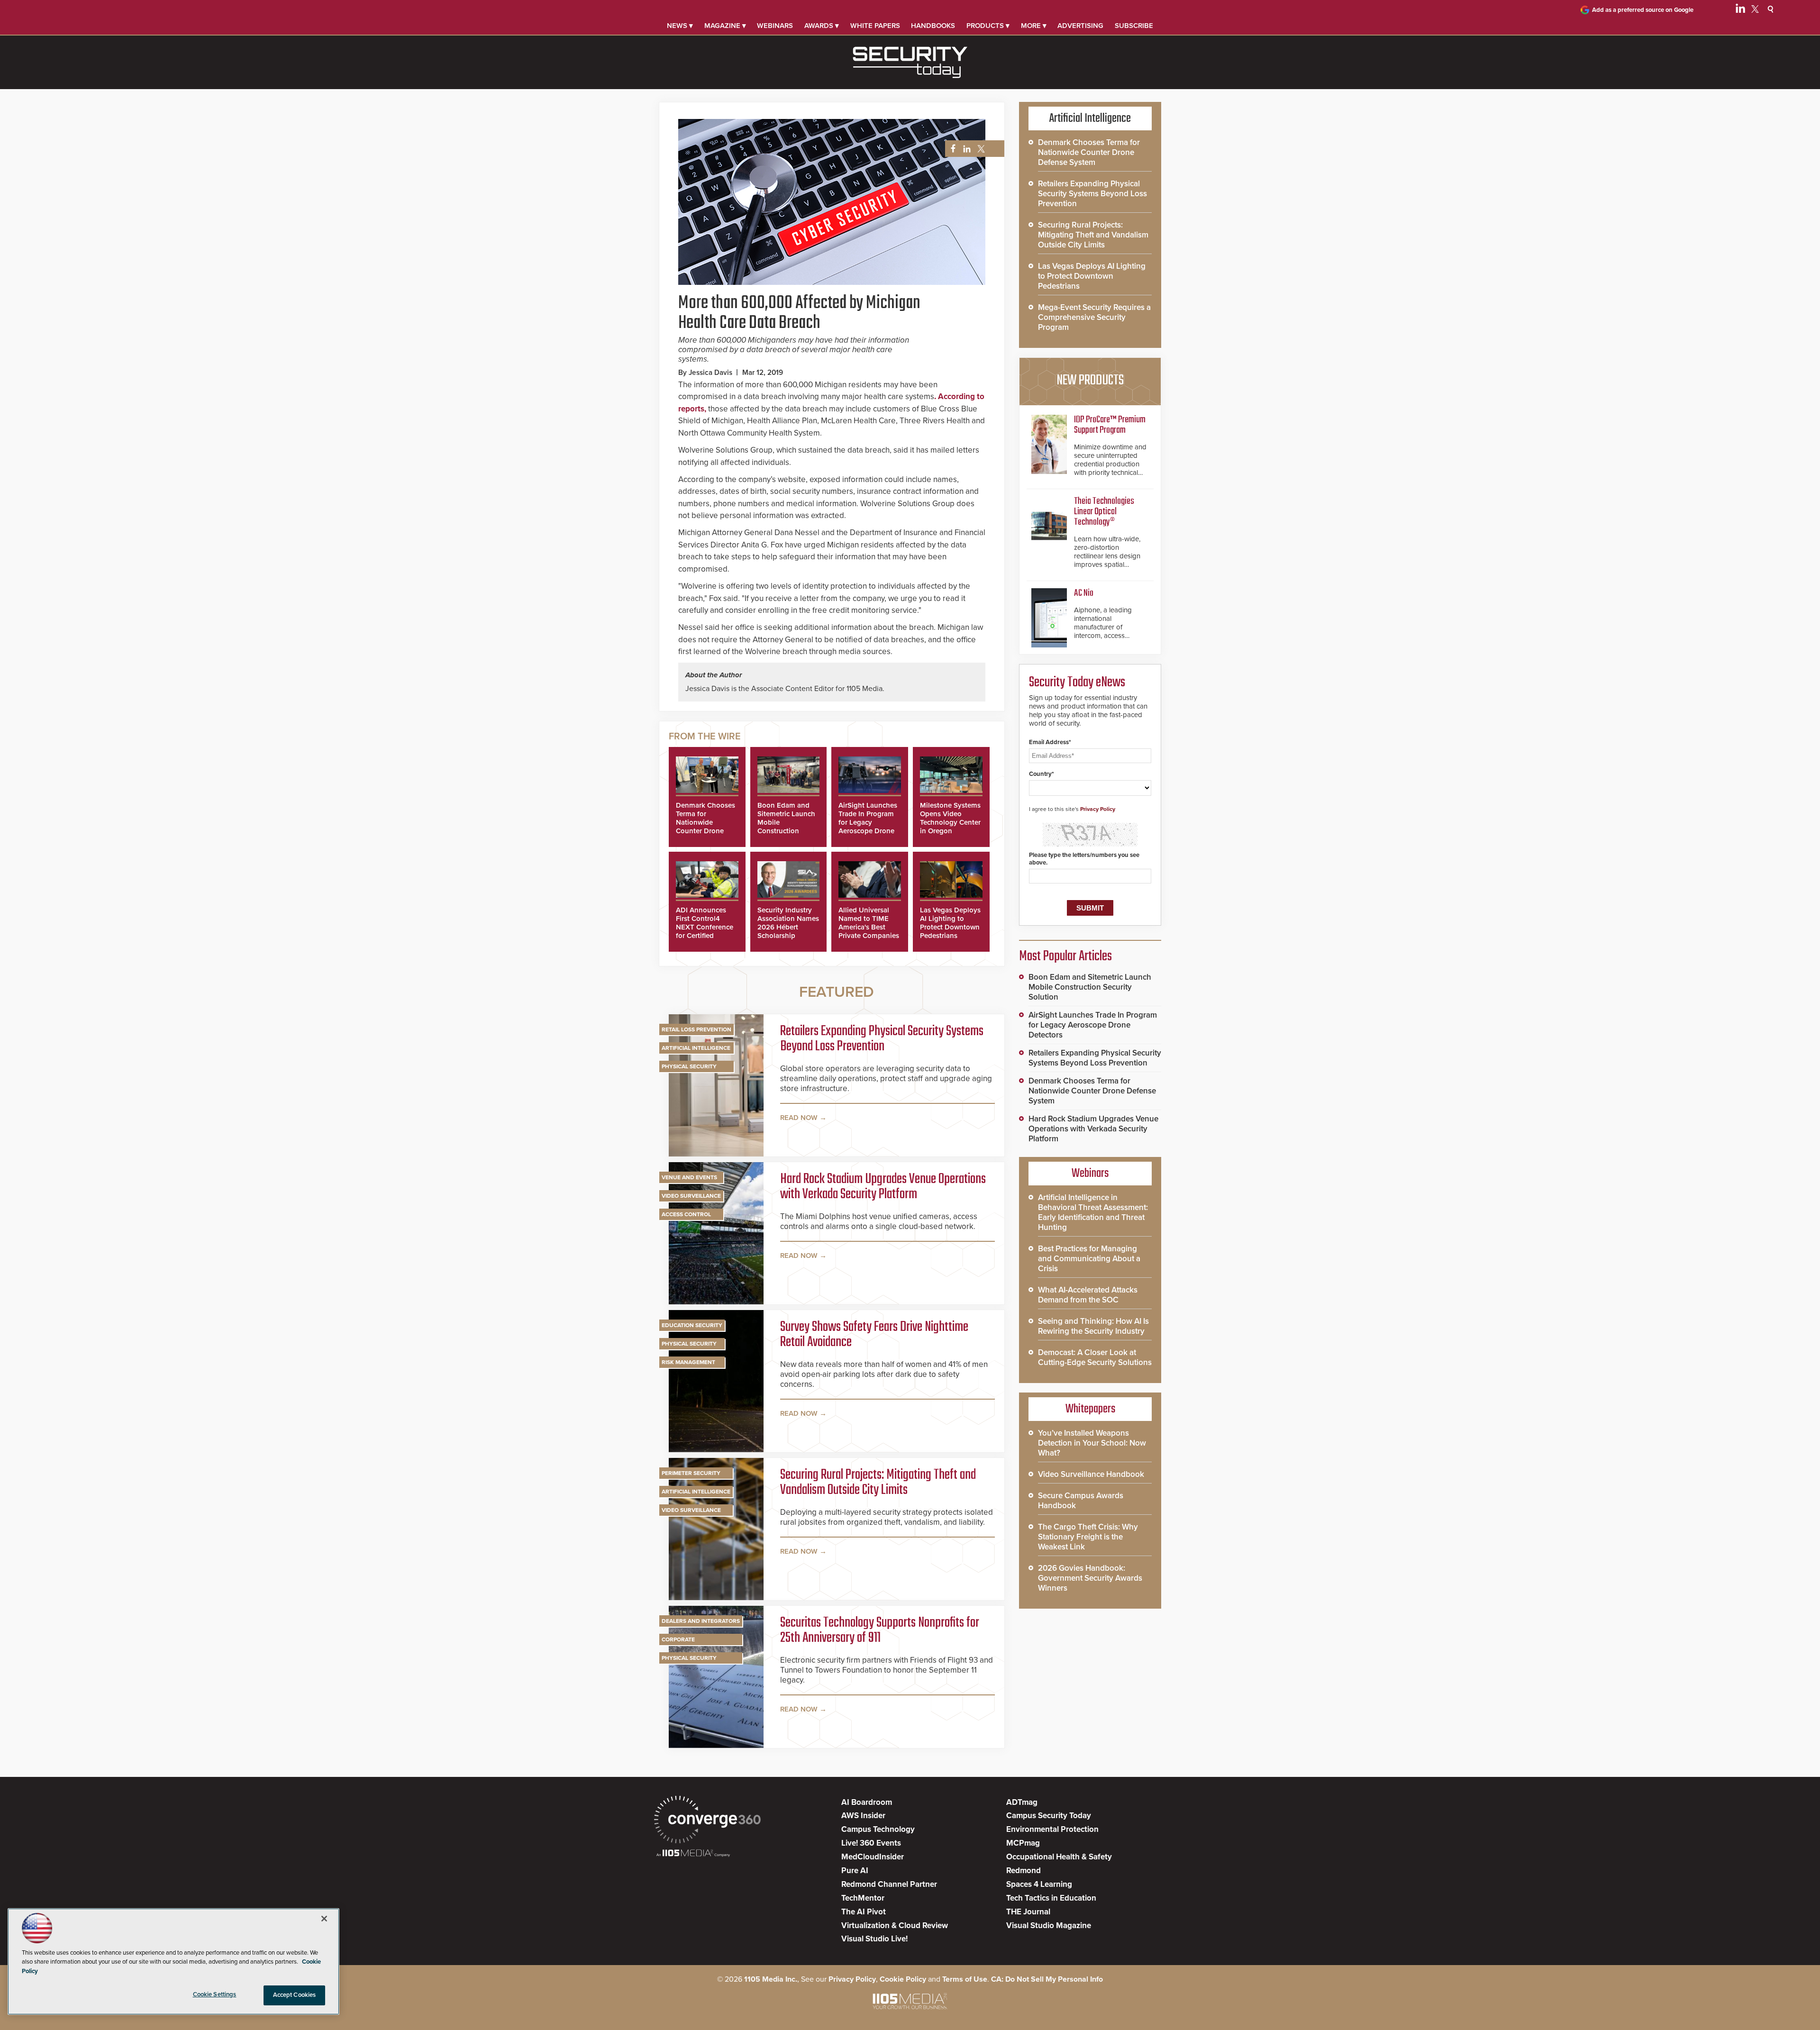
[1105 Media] (693, 1854)
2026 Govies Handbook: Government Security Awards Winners (1090, 1578)
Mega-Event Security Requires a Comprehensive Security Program (1094, 317)
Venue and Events (689, 1177)
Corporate (678, 1639)
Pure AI (855, 1871)
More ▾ (1034, 26)
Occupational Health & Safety (1059, 1857)
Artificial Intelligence (696, 1048)
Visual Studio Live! (874, 1939)
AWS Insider (863, 1816)
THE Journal (1028, 1912)
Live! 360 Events (871, 1843)
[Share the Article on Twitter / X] (980, 149)
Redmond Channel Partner (889, 1884)
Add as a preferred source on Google (1643, 10)
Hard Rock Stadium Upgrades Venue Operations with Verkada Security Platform (883, 1187)
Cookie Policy (903, 1979)
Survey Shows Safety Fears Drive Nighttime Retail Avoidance (874, 1335)
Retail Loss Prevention (696, 1029)
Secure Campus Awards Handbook (1081, 1501)
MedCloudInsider (873, 1857)
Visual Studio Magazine (1049, 1925)
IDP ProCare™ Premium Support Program (1110, 425)
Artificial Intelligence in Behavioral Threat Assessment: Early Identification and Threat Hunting (1093, 1212)
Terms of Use (965, 1979)
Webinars (775, 26)
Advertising (1080, 26)
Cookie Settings (215, 1994)
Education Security (692, 1325)
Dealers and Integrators (701, 1621)
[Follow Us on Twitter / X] (1755, 10)
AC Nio (1084, 593)
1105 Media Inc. (771, 1979)
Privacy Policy (1098, 809)
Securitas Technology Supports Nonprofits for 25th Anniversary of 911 (880, 1630)
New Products (1090, 381)
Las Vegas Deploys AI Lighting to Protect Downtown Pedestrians (950, 923)
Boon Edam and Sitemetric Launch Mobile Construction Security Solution (1090, 987)
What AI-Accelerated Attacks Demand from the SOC (1088, 1295)
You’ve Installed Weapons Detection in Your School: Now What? (1092, 1443)
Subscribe (1134, 26)
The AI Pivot (864, 1912)
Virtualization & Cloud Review (895, 1925)
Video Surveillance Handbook (1091, 1474)
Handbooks (933, 26)
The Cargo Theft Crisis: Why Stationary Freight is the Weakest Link (1088, 1537)
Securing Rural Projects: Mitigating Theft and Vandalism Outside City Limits (878, 1483)
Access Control (686, 1214)
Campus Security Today (1049, 1816)
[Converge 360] (707, 1821)
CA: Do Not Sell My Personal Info (1047, 1979)
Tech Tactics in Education (1051, 1898)
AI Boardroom (867, 1802)
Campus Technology (878, 1829)
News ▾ (680, 26)
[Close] (324, 1919)
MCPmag (1023, 1843)
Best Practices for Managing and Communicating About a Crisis (1089, 1259)
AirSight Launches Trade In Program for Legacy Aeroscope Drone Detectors (868, 822)
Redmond (1024, 1871)
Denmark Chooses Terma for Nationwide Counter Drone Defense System (705, 822)
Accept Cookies (295, 1995)
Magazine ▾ (725, 26)
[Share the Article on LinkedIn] (965, 149)
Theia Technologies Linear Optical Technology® (1104, 512)
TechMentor (863, 1898)
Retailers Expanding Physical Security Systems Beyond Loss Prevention (882, 1039)
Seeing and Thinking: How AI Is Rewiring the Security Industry (1093, 1326)
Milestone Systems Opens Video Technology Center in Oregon (950, 818)
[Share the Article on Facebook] (951, 149)
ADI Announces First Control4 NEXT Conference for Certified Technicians (705, 927)
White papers (875, 26)
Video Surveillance (691, 1196)
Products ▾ (988, 26)
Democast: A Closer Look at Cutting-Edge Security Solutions (1095, 1357)
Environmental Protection (1052, 1829)
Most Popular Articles (1065, 956)
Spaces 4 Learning (1039, 1884)
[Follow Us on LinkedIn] (1740, 10)
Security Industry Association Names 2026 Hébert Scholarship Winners (788, 927)
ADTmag (1022, 1802)
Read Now (799, 1118)
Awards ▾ (822, 26)
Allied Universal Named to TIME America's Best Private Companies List (869, 927)
